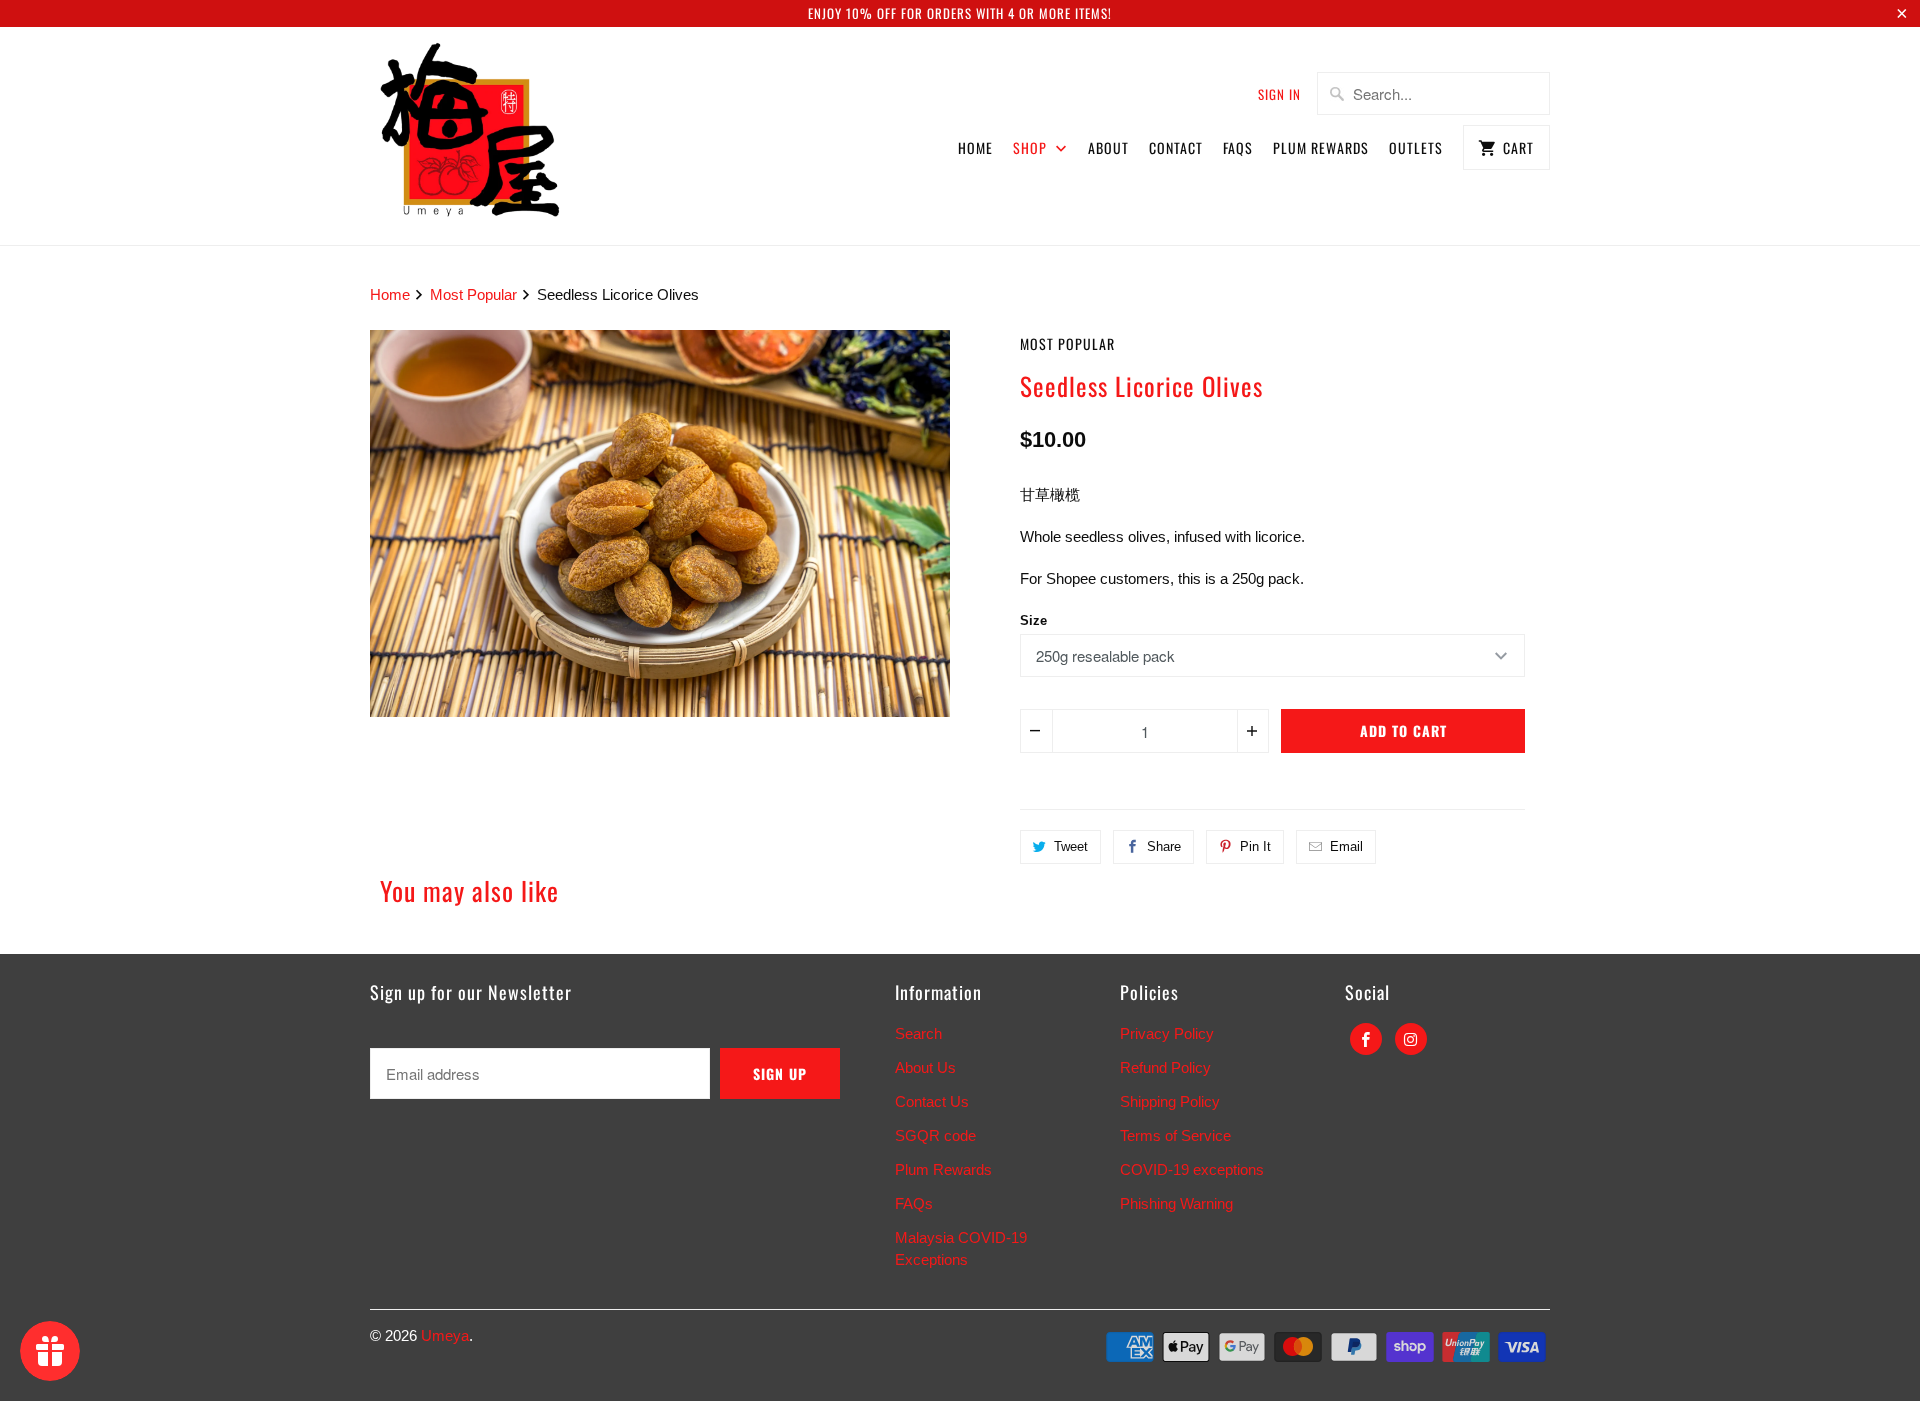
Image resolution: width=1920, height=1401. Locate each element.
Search (918, 1033)
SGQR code (935, 1135)
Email (1346, 846)
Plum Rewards (1321, 147)
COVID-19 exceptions (1192, 1169)
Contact (1176, 147)
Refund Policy (1165, 1067)
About (1108, 147)
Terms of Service (1175, 1135)
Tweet (1071, 846)
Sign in (1279, 94)
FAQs (1238, 147)
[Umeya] (470, 136)
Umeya (445, 1335)
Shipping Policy (1170, 1101)
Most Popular (1067, 343)
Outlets (1416, 147)
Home (975, 147)
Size (1033, 620)
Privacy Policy (1167, 1033)
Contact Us (932, 1101)
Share (1164, 846)
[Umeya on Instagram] (1411, 1039)
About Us (925, 1067)
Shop (1032, 147)
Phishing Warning (1176, 1203)
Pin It (1255, 846)
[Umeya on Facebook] (1366, 1039)
